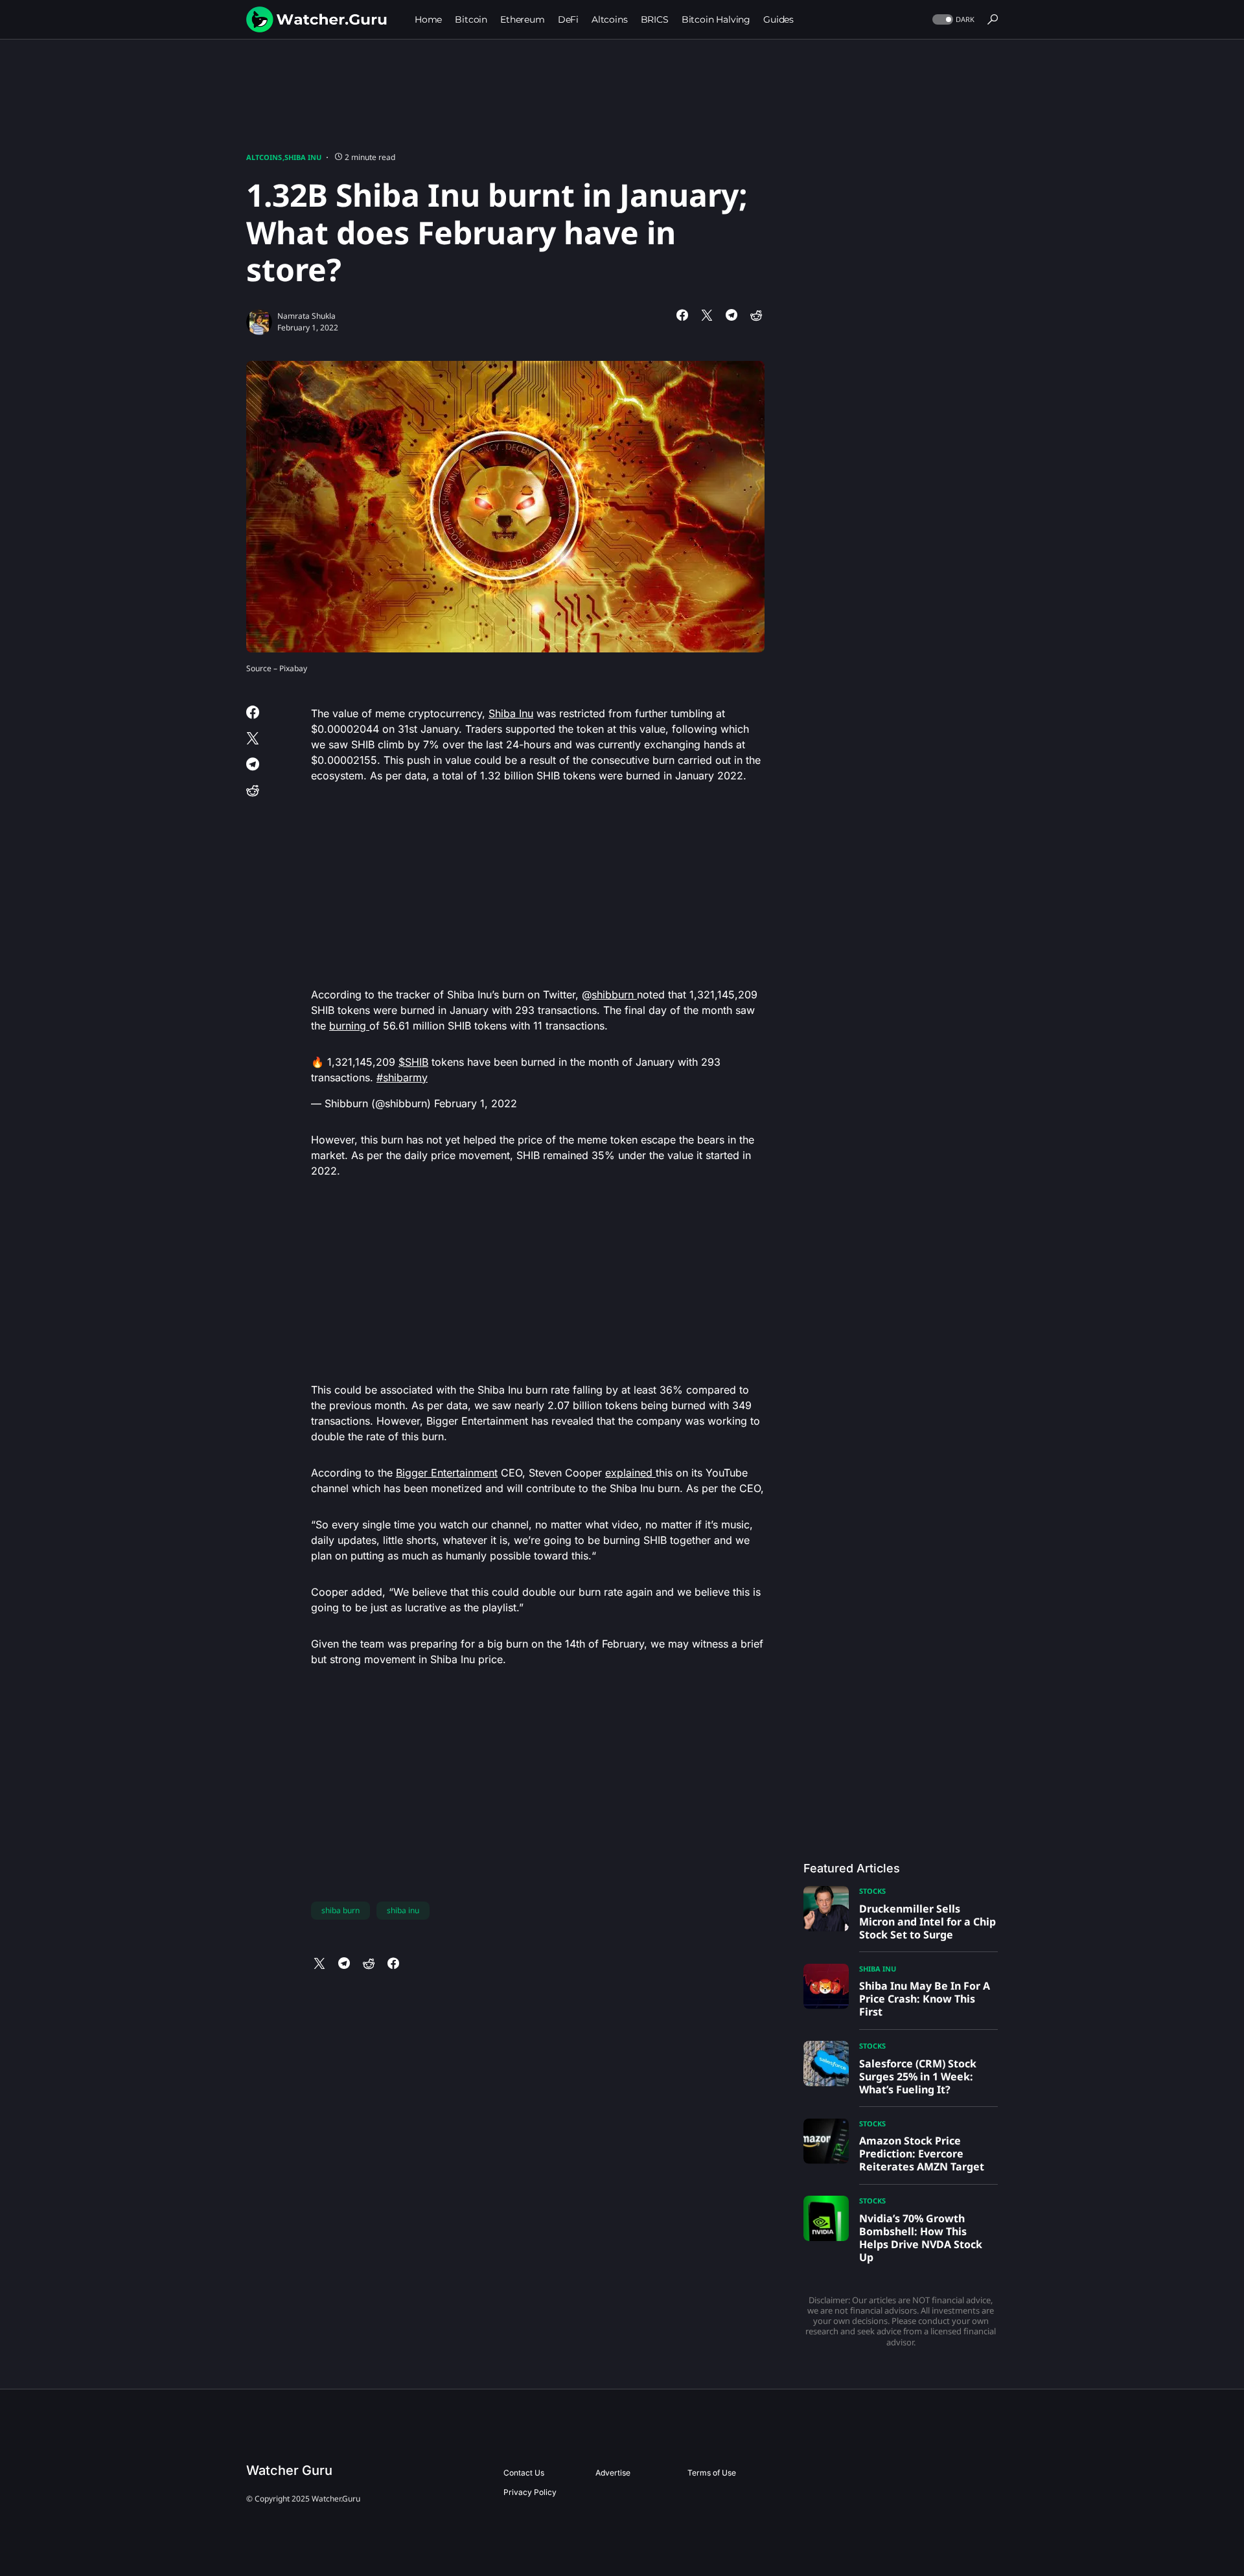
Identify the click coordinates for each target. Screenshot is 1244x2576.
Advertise (613, 2473)
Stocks (872, 1891)
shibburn (614, 995)
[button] (952, 20)
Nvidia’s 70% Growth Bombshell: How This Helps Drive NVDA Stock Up (921, 2238)
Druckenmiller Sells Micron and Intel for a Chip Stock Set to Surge (927, 1922)
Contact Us (524, 2473)
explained (630, 1473)
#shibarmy (402, 1077)
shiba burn (340, 1910)
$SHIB (413, 1062)
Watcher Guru (289, 2470)
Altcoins (264, 157)
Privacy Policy (530, 2492)
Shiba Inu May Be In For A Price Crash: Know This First (925, 1999)
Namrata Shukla (306, 316)
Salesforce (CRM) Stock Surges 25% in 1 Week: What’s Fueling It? (918, 2076)
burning (349, 1026)
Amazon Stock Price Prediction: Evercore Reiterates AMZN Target (922, 2154)
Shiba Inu (303, 157)
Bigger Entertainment (447, 1473)
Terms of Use (712, 2473)
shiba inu (403, 1910)
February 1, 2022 (476, 1103)
